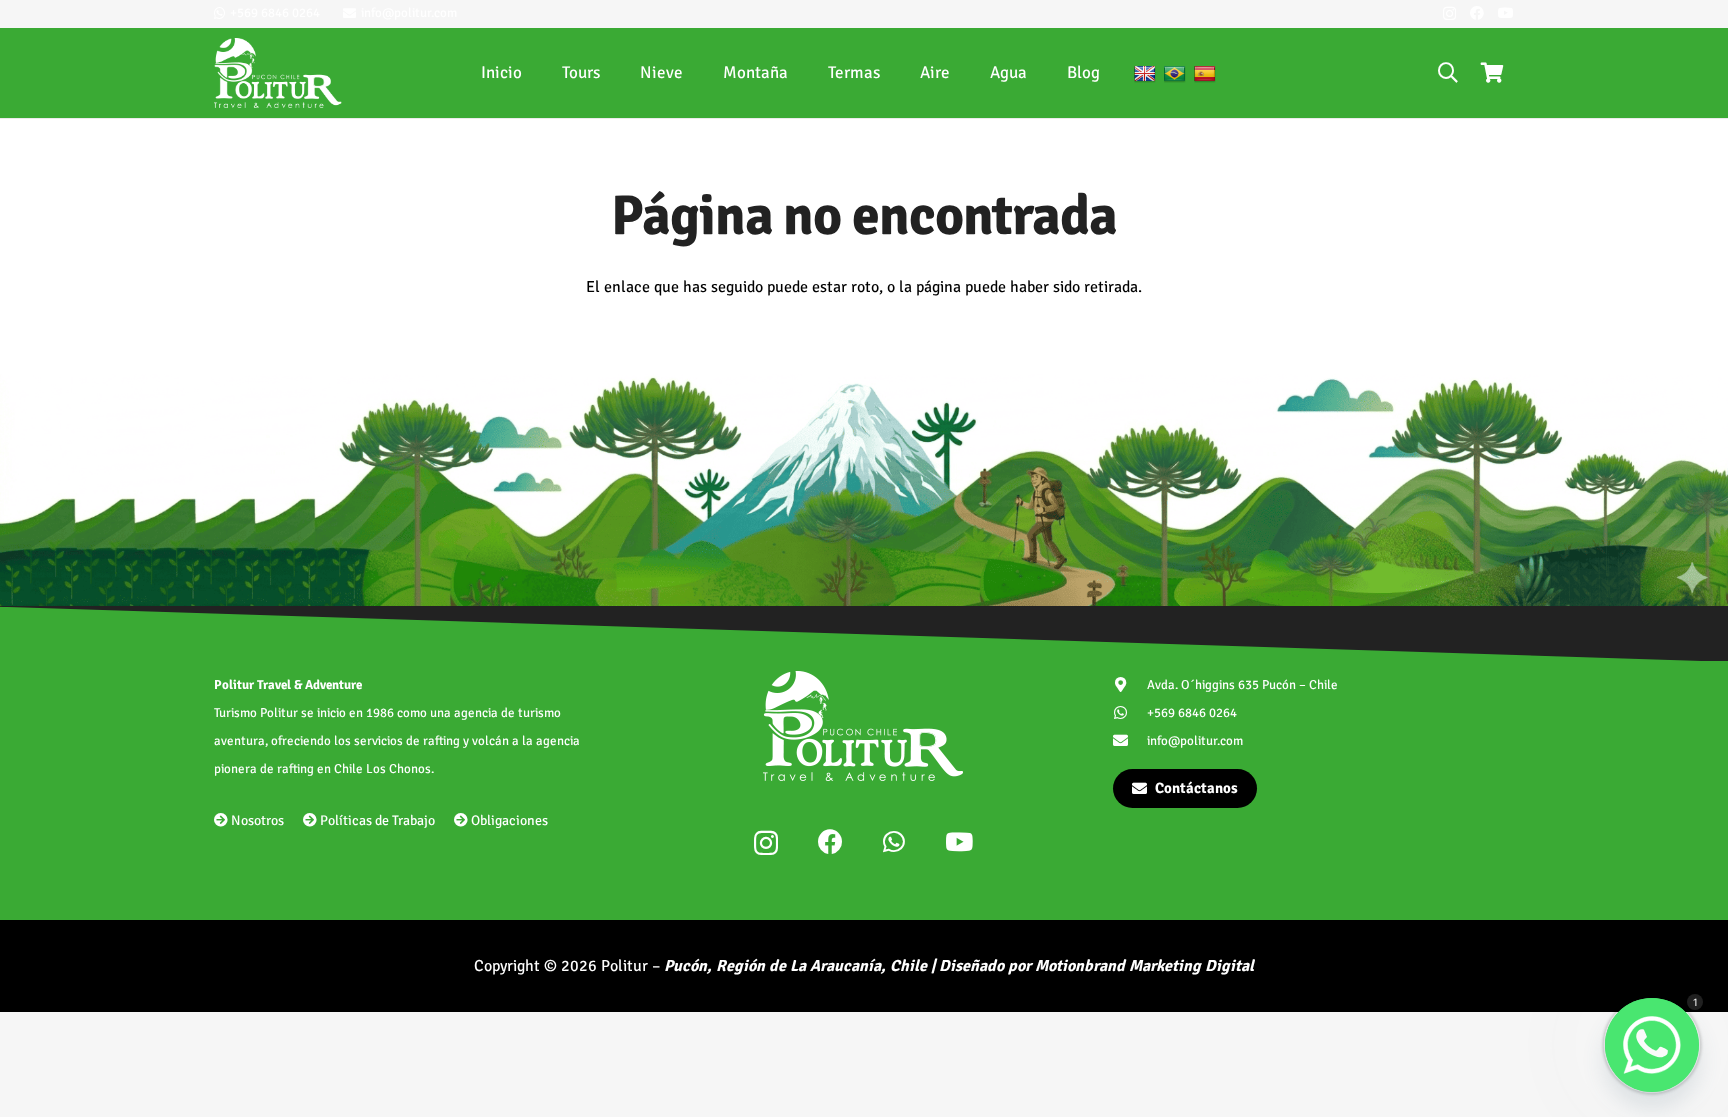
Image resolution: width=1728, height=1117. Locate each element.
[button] (1448, 73)
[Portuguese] (1175, 74)
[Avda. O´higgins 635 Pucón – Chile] (1130, 684)
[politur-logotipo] (278, 73)
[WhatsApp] (894, 841)
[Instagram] (1449, 13)
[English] (1145, 74)
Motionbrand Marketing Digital (1144, 966)
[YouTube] (1506, 13)
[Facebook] (1477, 13)
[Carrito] (1492, 73)
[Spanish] (1205, 74)
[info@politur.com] (1130, 740)
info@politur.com (1195, 741)
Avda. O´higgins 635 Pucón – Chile (1242, 685)
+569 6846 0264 (1192, 713)
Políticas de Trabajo (376, 820)
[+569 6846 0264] (1130, 712)
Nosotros (256, 820)
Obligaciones (508, 820)
